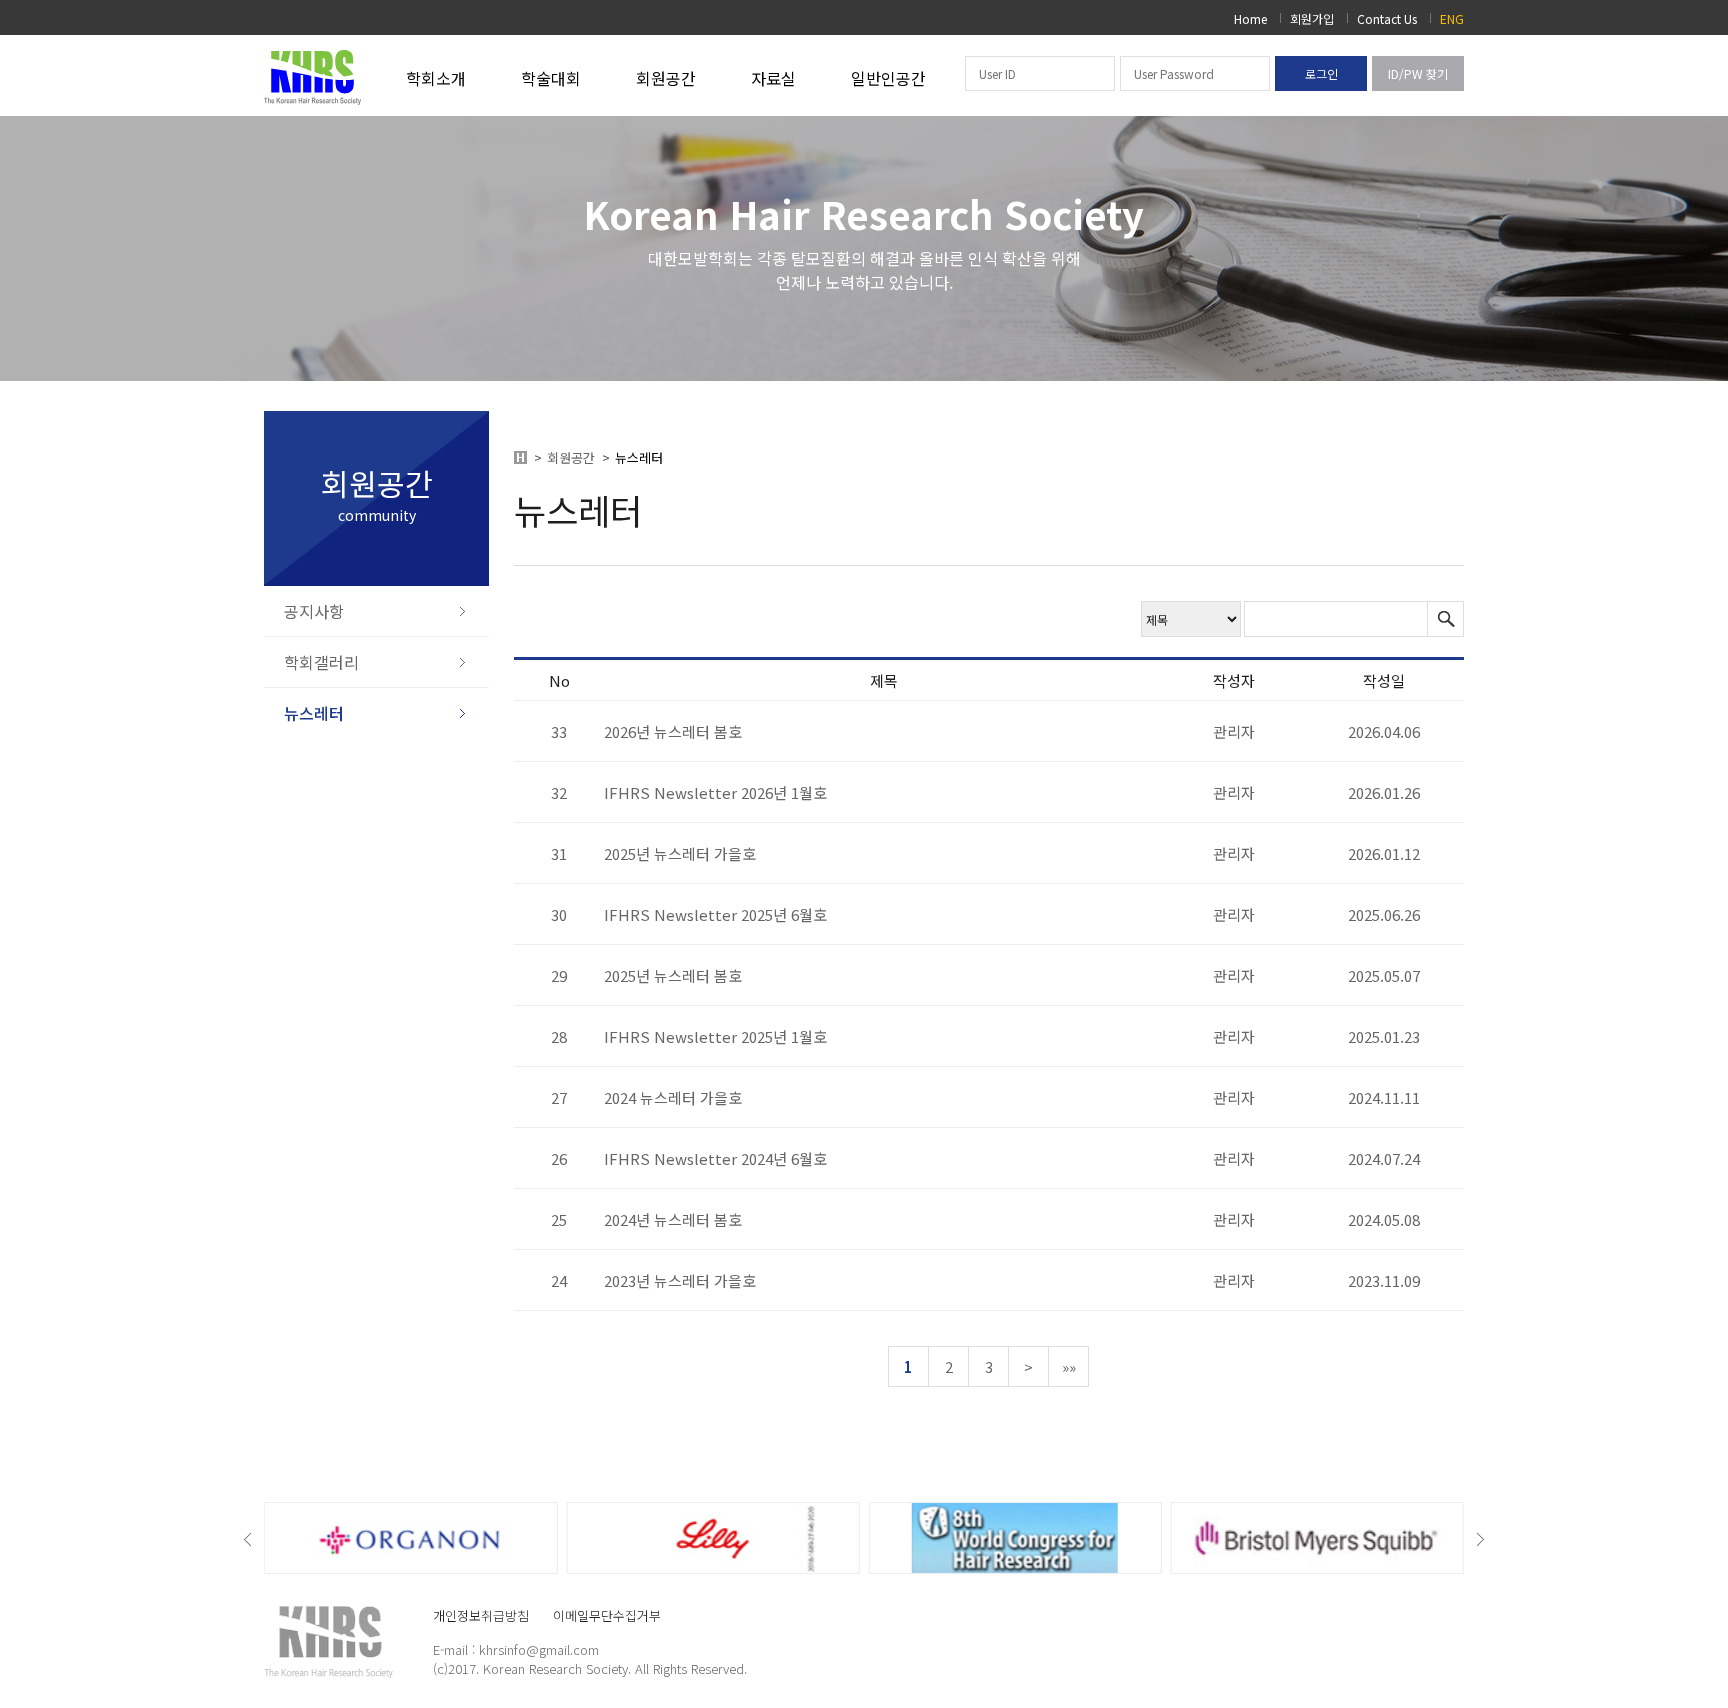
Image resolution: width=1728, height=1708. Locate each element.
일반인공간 (888, 78)
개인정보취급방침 (481, 1615)
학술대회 (551, 78)
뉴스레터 (314, 713)
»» (1069, 1366)
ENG (1452, 18)
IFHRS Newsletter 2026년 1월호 (715, 792)
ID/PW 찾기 (1418, 73)
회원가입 (1312, 18)
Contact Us (1387, 18)
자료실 (773, 78)
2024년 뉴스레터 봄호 (673, 1219)
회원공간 (666, 78)
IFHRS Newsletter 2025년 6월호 (715, 914)
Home (1250, 18)
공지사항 (314, 611)
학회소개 (436, 78)
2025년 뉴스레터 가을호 (680, 853)
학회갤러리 (321, 662)
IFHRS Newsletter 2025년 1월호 (715, 1036)
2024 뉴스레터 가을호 (673, 1097)
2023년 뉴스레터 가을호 (680, 1280)
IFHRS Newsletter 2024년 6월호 (715, 1158)
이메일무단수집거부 (607, 1615)
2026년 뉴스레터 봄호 (673, 731)
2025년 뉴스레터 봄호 (673, 975)
